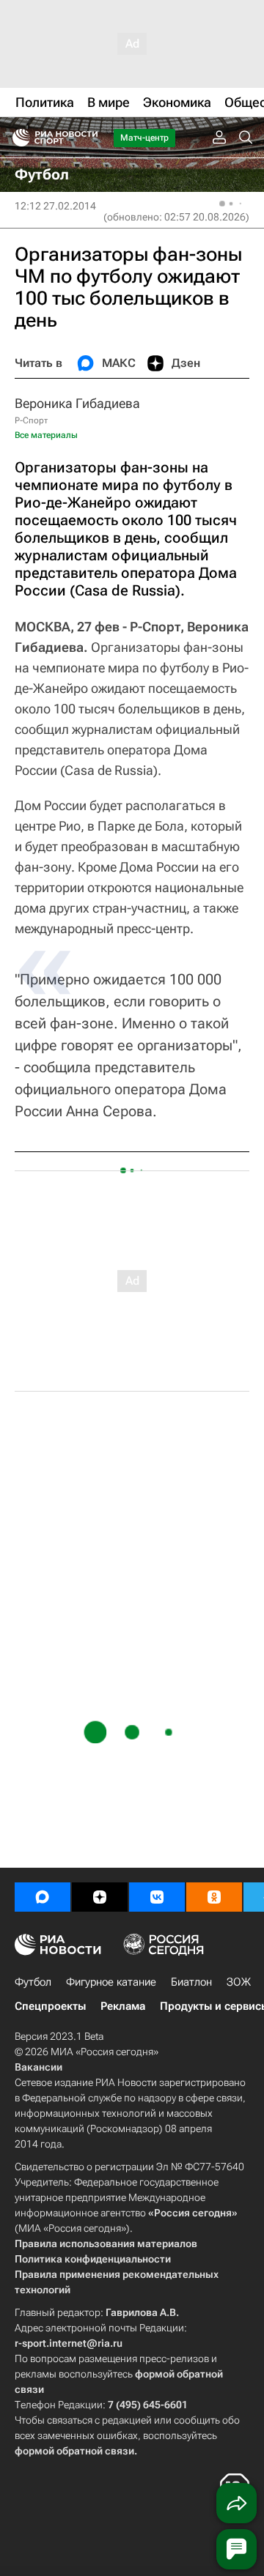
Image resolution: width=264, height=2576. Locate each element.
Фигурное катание (111, 1982)
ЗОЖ (239, 1982)
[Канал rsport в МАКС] (43, 1897)
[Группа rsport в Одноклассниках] (214, 1897)
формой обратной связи (74, 2451)
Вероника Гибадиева (77, 403)
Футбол (33, 1982)
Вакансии (38, 2067)
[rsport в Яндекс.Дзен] (100, 1897)
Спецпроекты (50, 2006)
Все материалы (46, 435)
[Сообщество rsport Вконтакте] (157, 1897)
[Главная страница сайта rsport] (88, 138)
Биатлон (191, 1982)
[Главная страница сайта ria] (16, 138)
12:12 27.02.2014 (55, 206)
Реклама (123, 2006)
